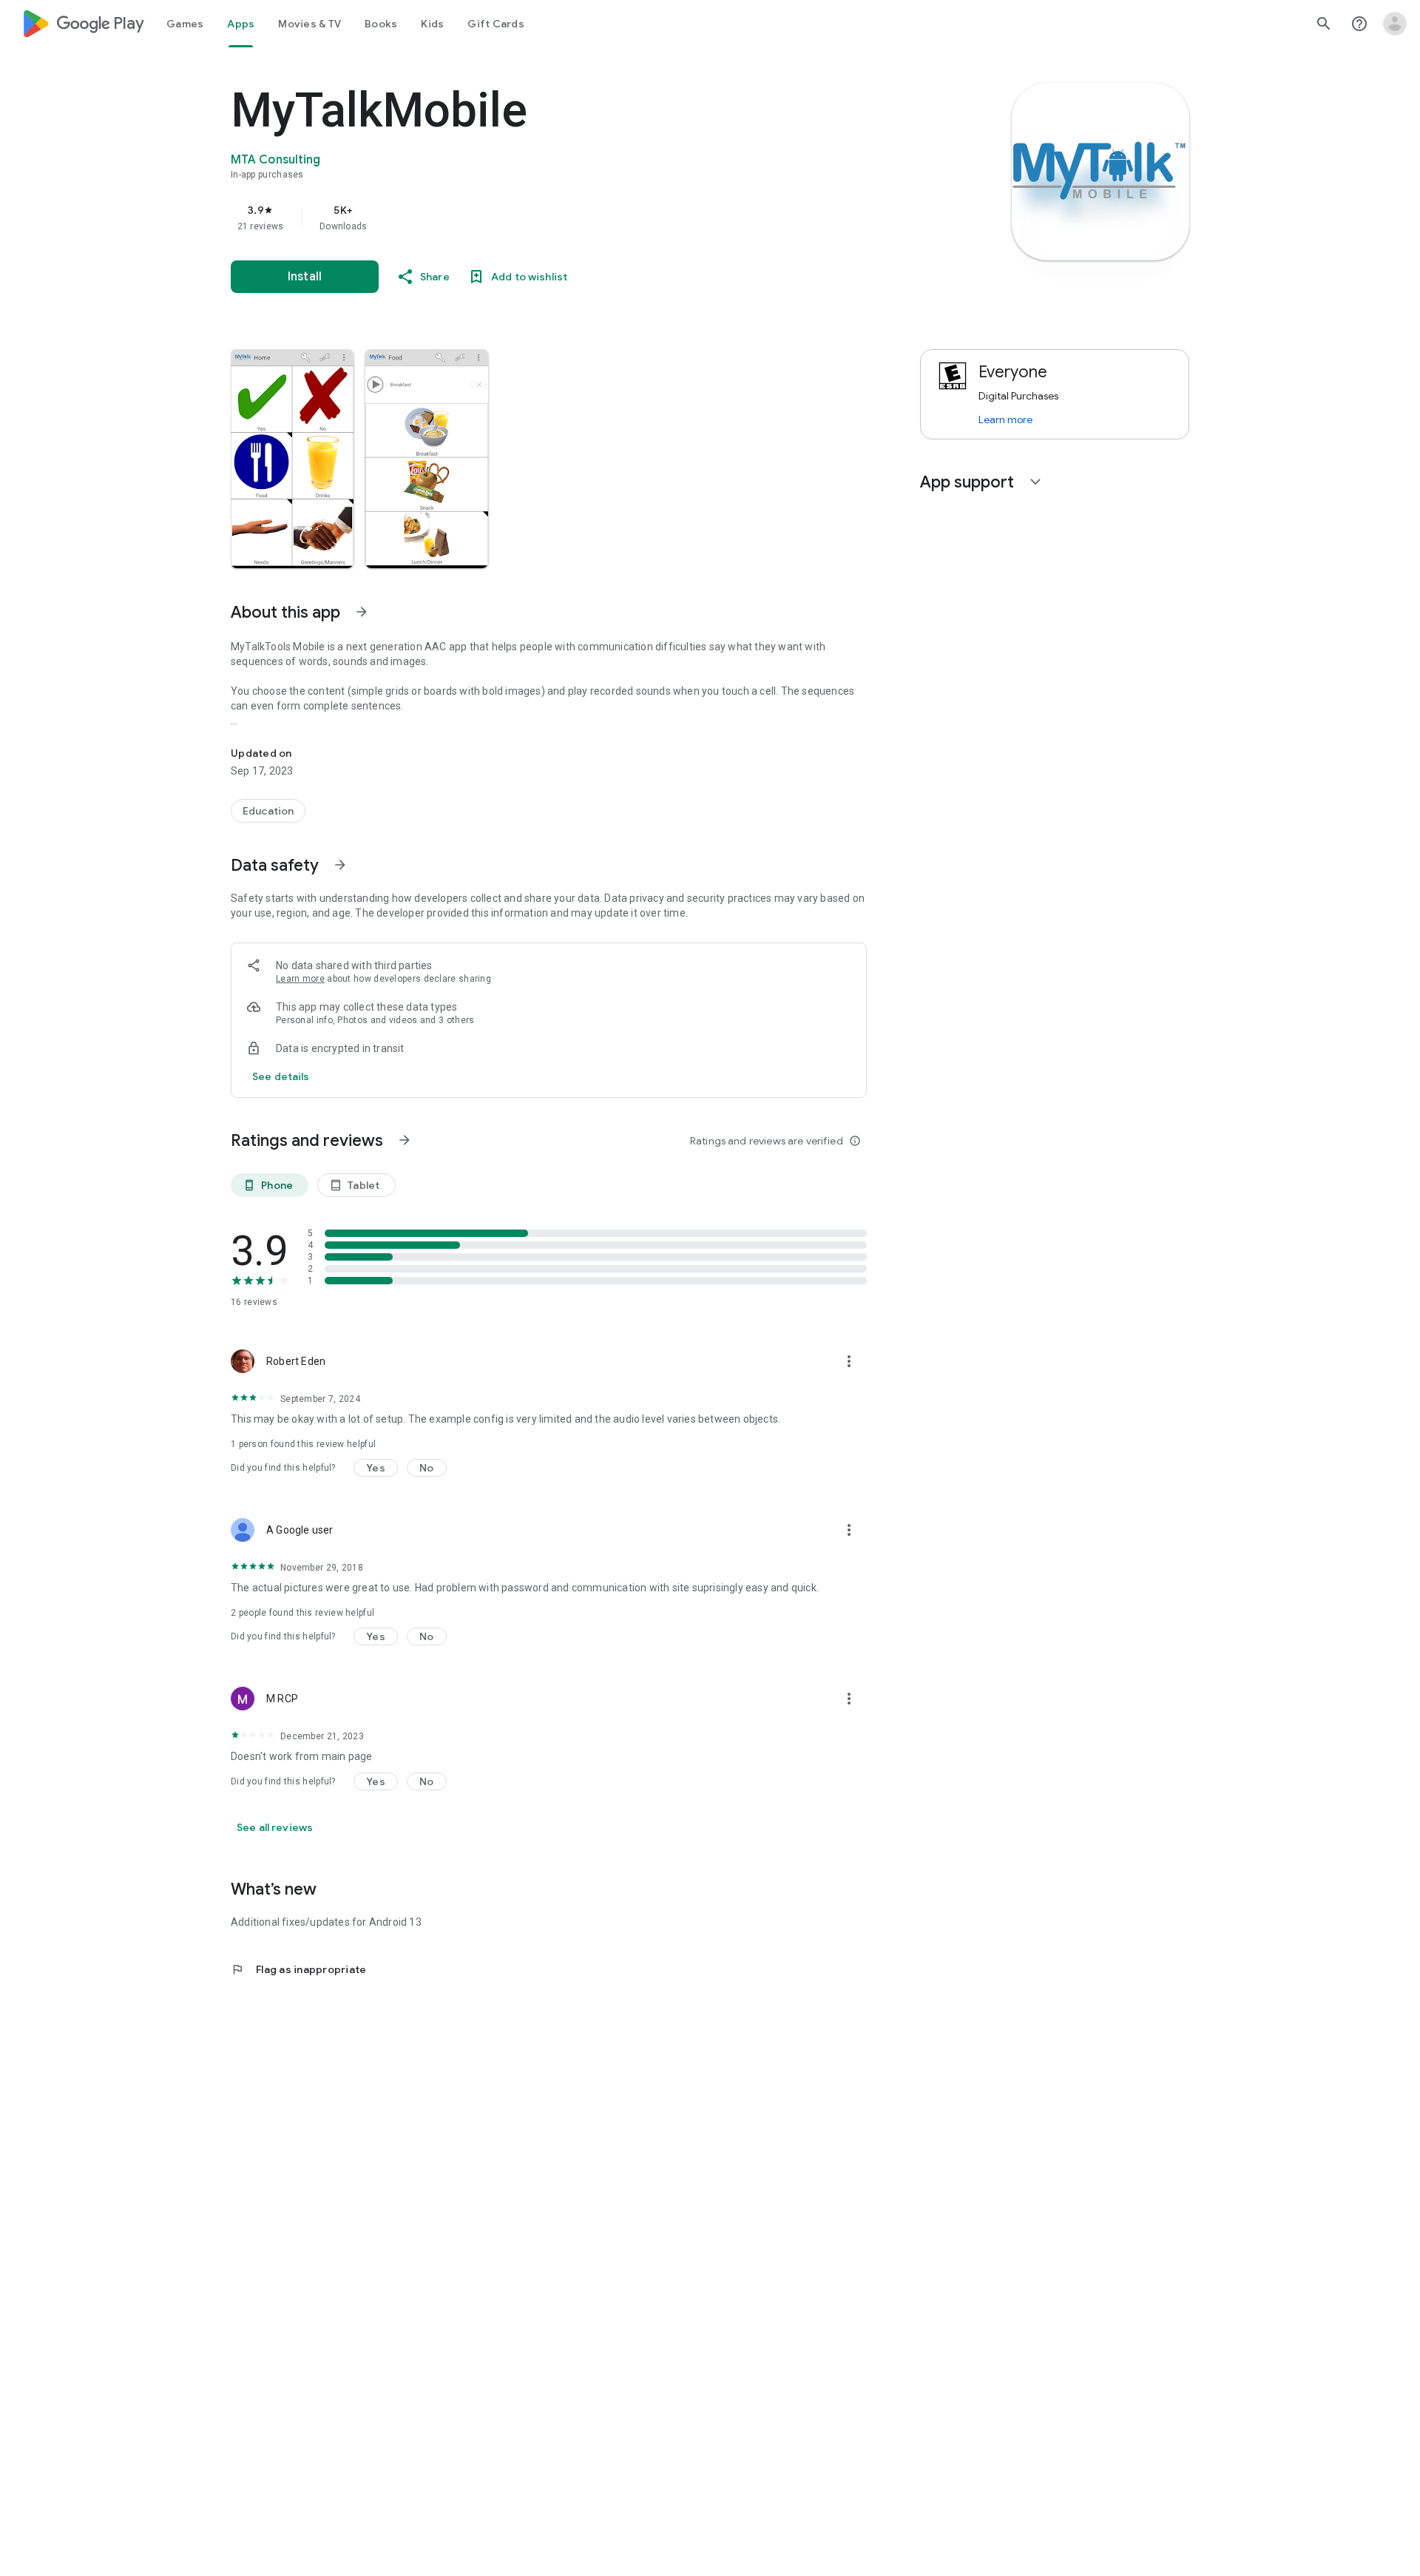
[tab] (185, 24)
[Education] (268, 811)
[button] (292, 459)
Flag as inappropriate (298, 1969)
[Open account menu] (1395, 24)
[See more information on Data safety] (340, 865)
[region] (527, 218)
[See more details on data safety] (281, 1076)
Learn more (300, 979)
